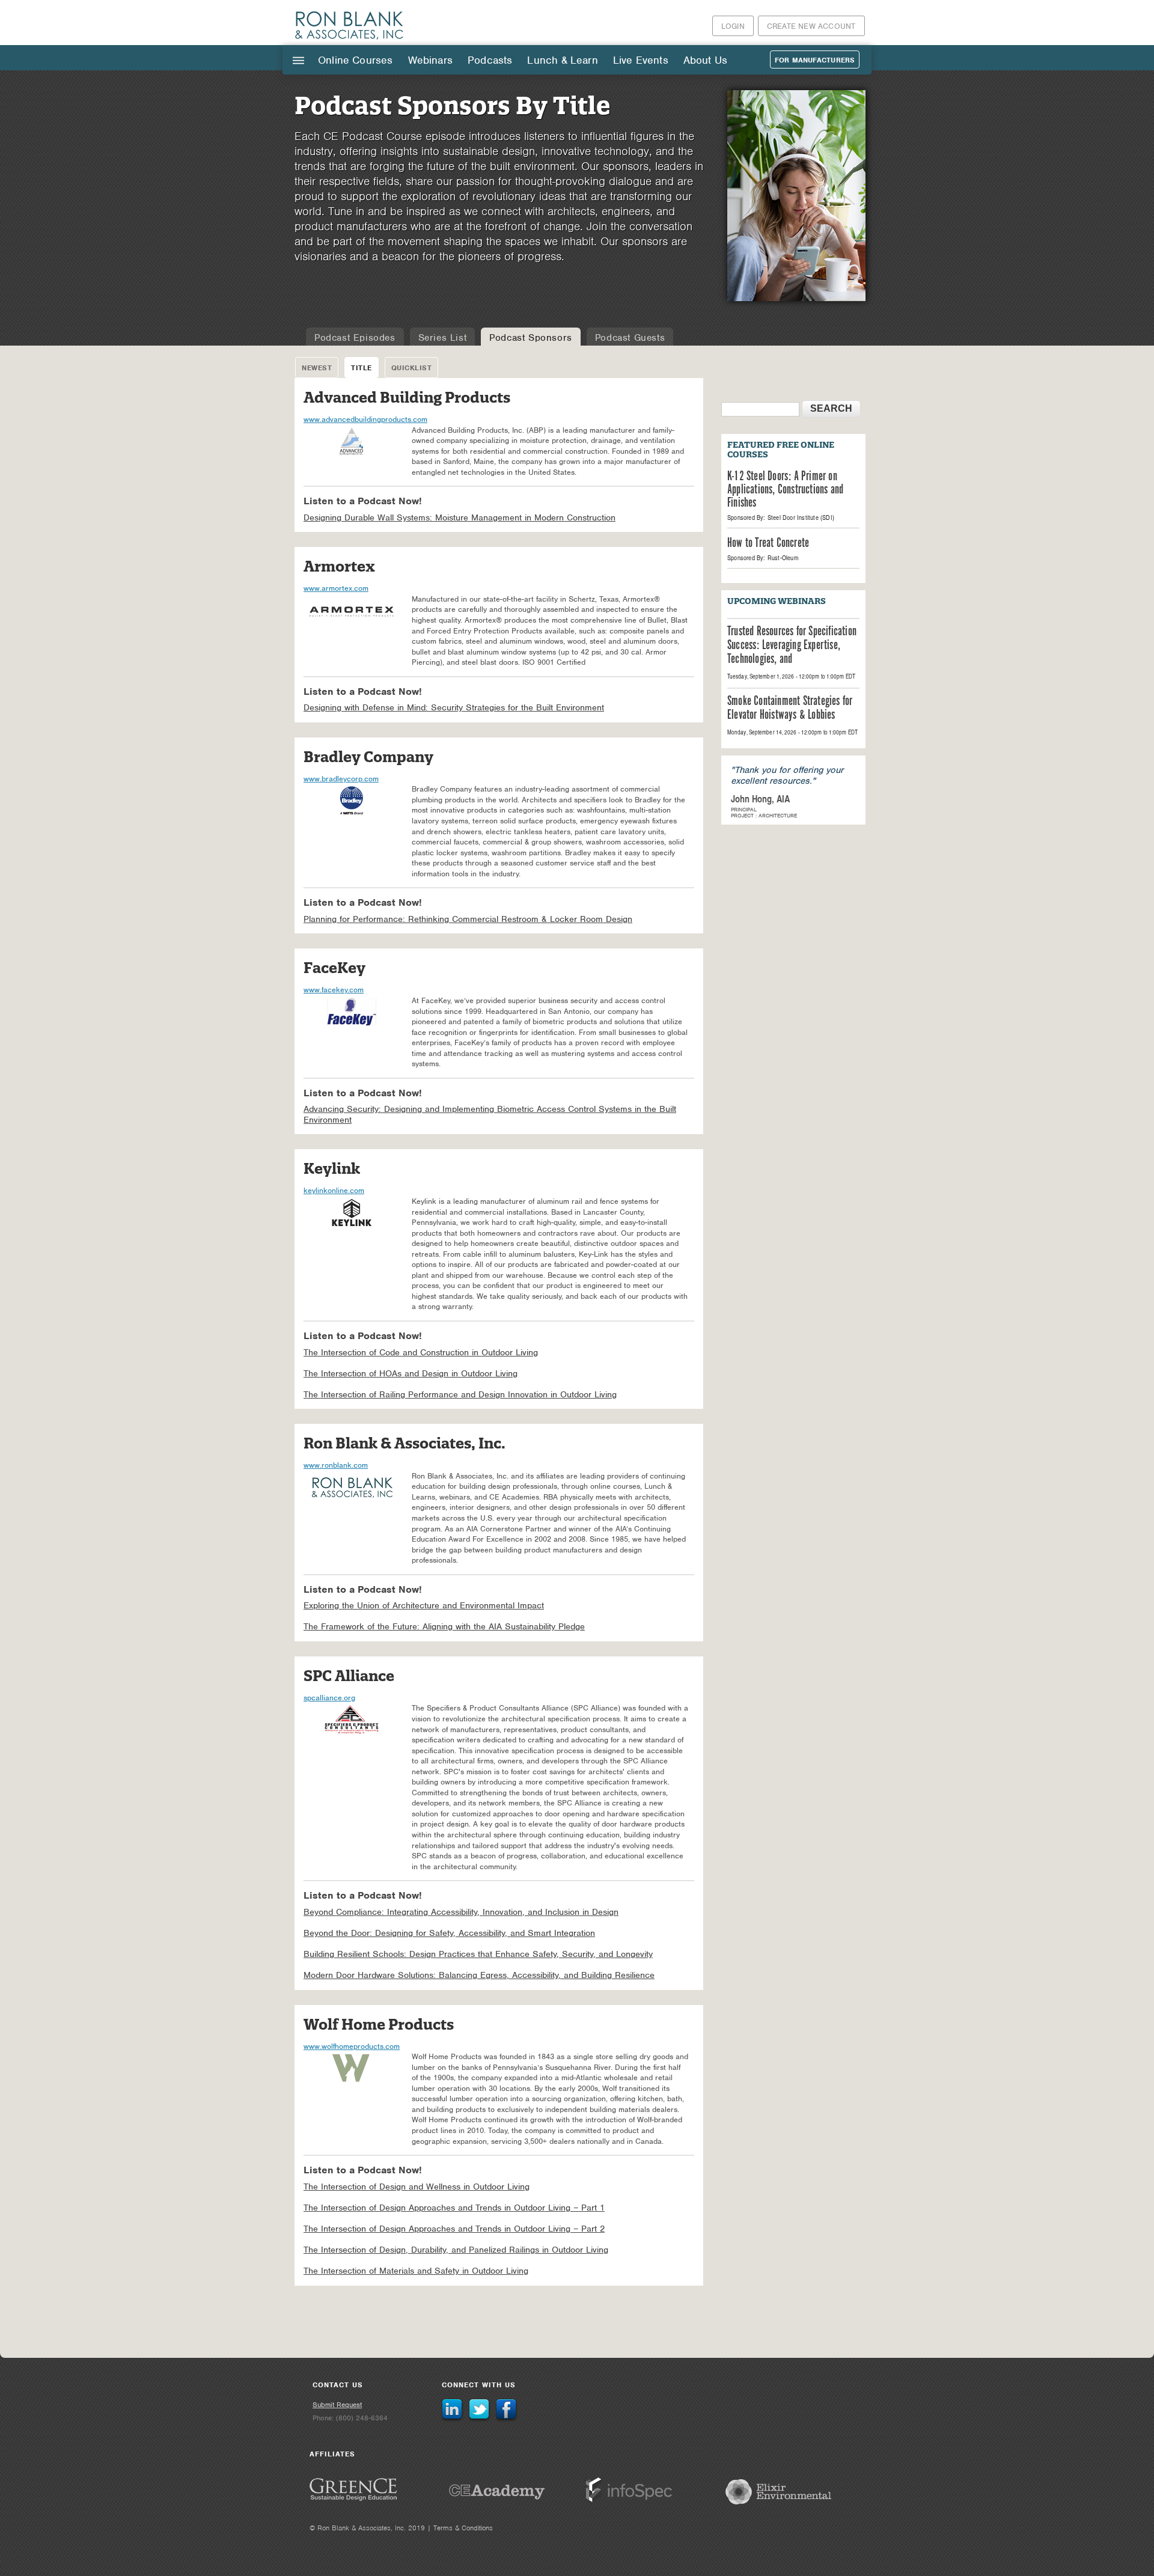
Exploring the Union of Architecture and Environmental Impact (424, 1606)
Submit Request (337, 2405)
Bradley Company (368, 757)
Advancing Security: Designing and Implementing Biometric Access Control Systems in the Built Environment (490, 1115)
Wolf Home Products (379, 2025)
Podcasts (490, 60)
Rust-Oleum (783, 558)
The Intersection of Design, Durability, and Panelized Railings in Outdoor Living (456, 2250)
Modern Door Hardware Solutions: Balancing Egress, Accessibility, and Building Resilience (479, 1975)
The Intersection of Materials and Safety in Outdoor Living (416, 2271)
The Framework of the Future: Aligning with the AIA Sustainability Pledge (444, 1627)
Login (733, 26)
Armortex (339, 566)
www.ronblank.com (336, 1465)
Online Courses (356, 60)
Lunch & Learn (562, 60)
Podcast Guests (630, 338)
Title (362, 368)
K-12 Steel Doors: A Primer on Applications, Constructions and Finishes (785, 490)
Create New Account (811, 26)
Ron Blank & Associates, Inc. (405, 1443)
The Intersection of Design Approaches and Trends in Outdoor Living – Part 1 (454, 2208)
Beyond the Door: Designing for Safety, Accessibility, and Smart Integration (449, 1933)
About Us (705, 60)
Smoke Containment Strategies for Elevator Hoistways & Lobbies (790, 709)
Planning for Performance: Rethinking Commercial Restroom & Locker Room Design (468, 919)
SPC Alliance (349, 1676)
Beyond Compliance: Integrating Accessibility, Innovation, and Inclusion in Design (461, 1912)
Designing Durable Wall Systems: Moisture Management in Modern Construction (459, 518)
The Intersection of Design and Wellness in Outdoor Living (417, 2187)
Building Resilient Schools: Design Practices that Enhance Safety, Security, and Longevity (478, 1954)
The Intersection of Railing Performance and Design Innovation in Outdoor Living (460, 1395)
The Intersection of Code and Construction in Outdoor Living (421, 1353)
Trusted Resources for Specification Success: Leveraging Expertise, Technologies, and (792, 646)
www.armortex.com (336, 588)
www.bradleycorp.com (341, 779)
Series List (443, 338)
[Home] (350, 39)
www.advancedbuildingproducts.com (365, 419)
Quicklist (412, 368)
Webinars (430, 60)
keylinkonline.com (334, 1190)
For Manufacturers (815, 60)
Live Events (641, 60)
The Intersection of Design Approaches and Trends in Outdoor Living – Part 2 (454, 2229)
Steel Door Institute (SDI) (801, 517)
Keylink (332, 1169)
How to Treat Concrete (768, 543)
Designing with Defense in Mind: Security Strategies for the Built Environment (454, 708)
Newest (317, 368)
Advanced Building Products (407, 398)
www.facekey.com (334, 990)
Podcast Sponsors (531, 338)
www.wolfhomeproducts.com (352, 2046)
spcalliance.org (329, 1698)
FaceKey (334, 968)
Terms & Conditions (463, 2528)
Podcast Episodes (355, 338)
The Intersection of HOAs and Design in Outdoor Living (411, 1374)
